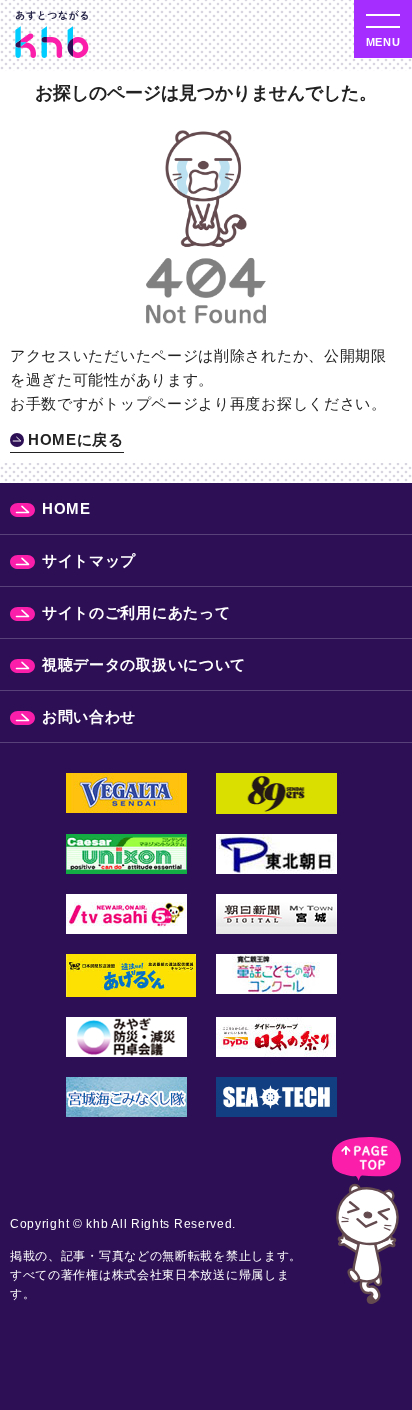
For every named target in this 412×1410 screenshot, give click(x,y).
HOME (66, 508)
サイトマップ (89, 560)
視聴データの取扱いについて (144, 664)
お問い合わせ (89, 716)
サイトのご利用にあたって (136, 612)
